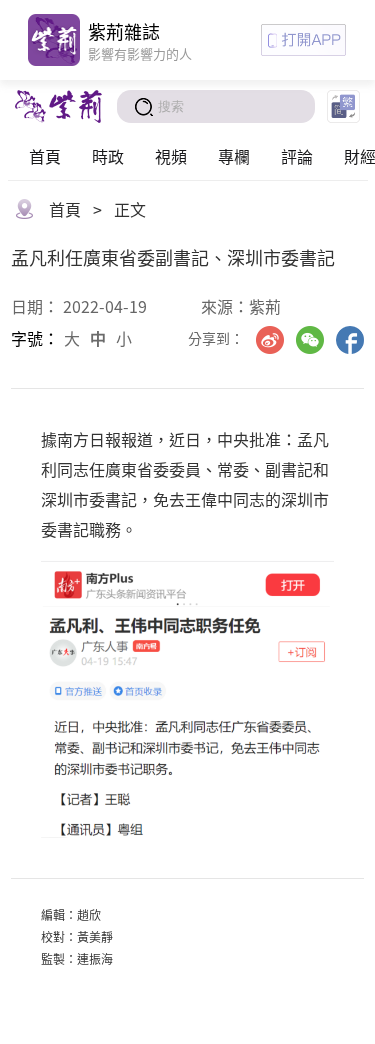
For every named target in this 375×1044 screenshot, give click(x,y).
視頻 (171, 156)
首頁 (45, 156)
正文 (130, 209)
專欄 (234, 156)
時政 (108, 156)
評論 (297, 156)
